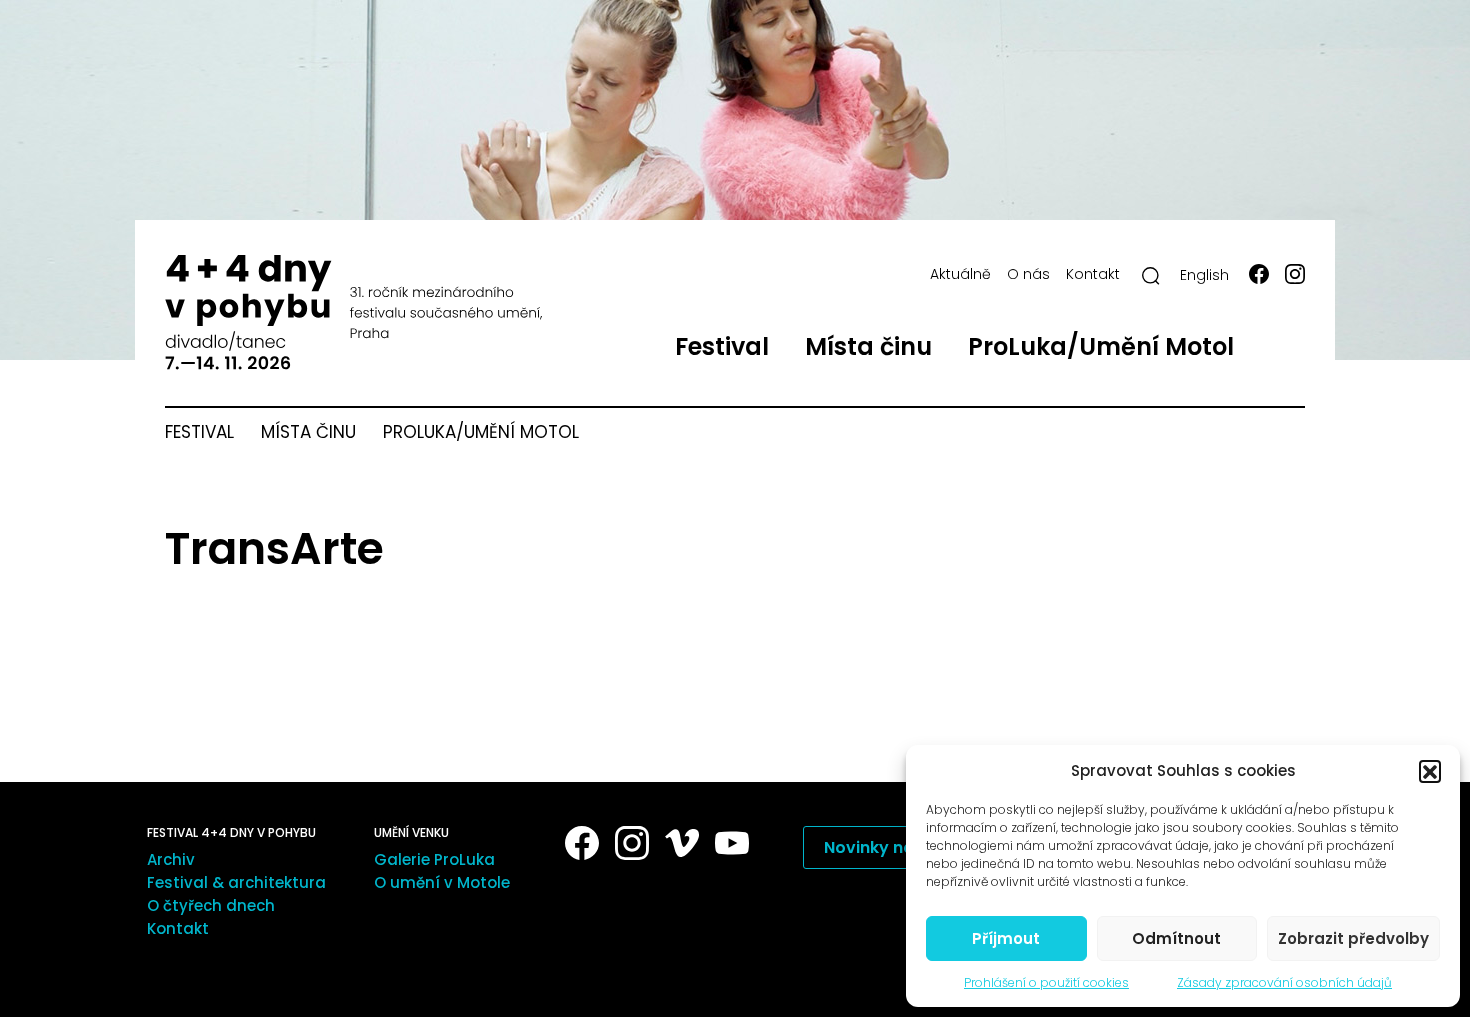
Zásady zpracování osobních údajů (1284, 982)
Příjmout (1006, 938)
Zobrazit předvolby (1353, 938)
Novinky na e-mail (898, 847)
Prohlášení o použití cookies (1046, 982)
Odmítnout (1176, 938)
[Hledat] (1151, 276)
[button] (1430, 771)
